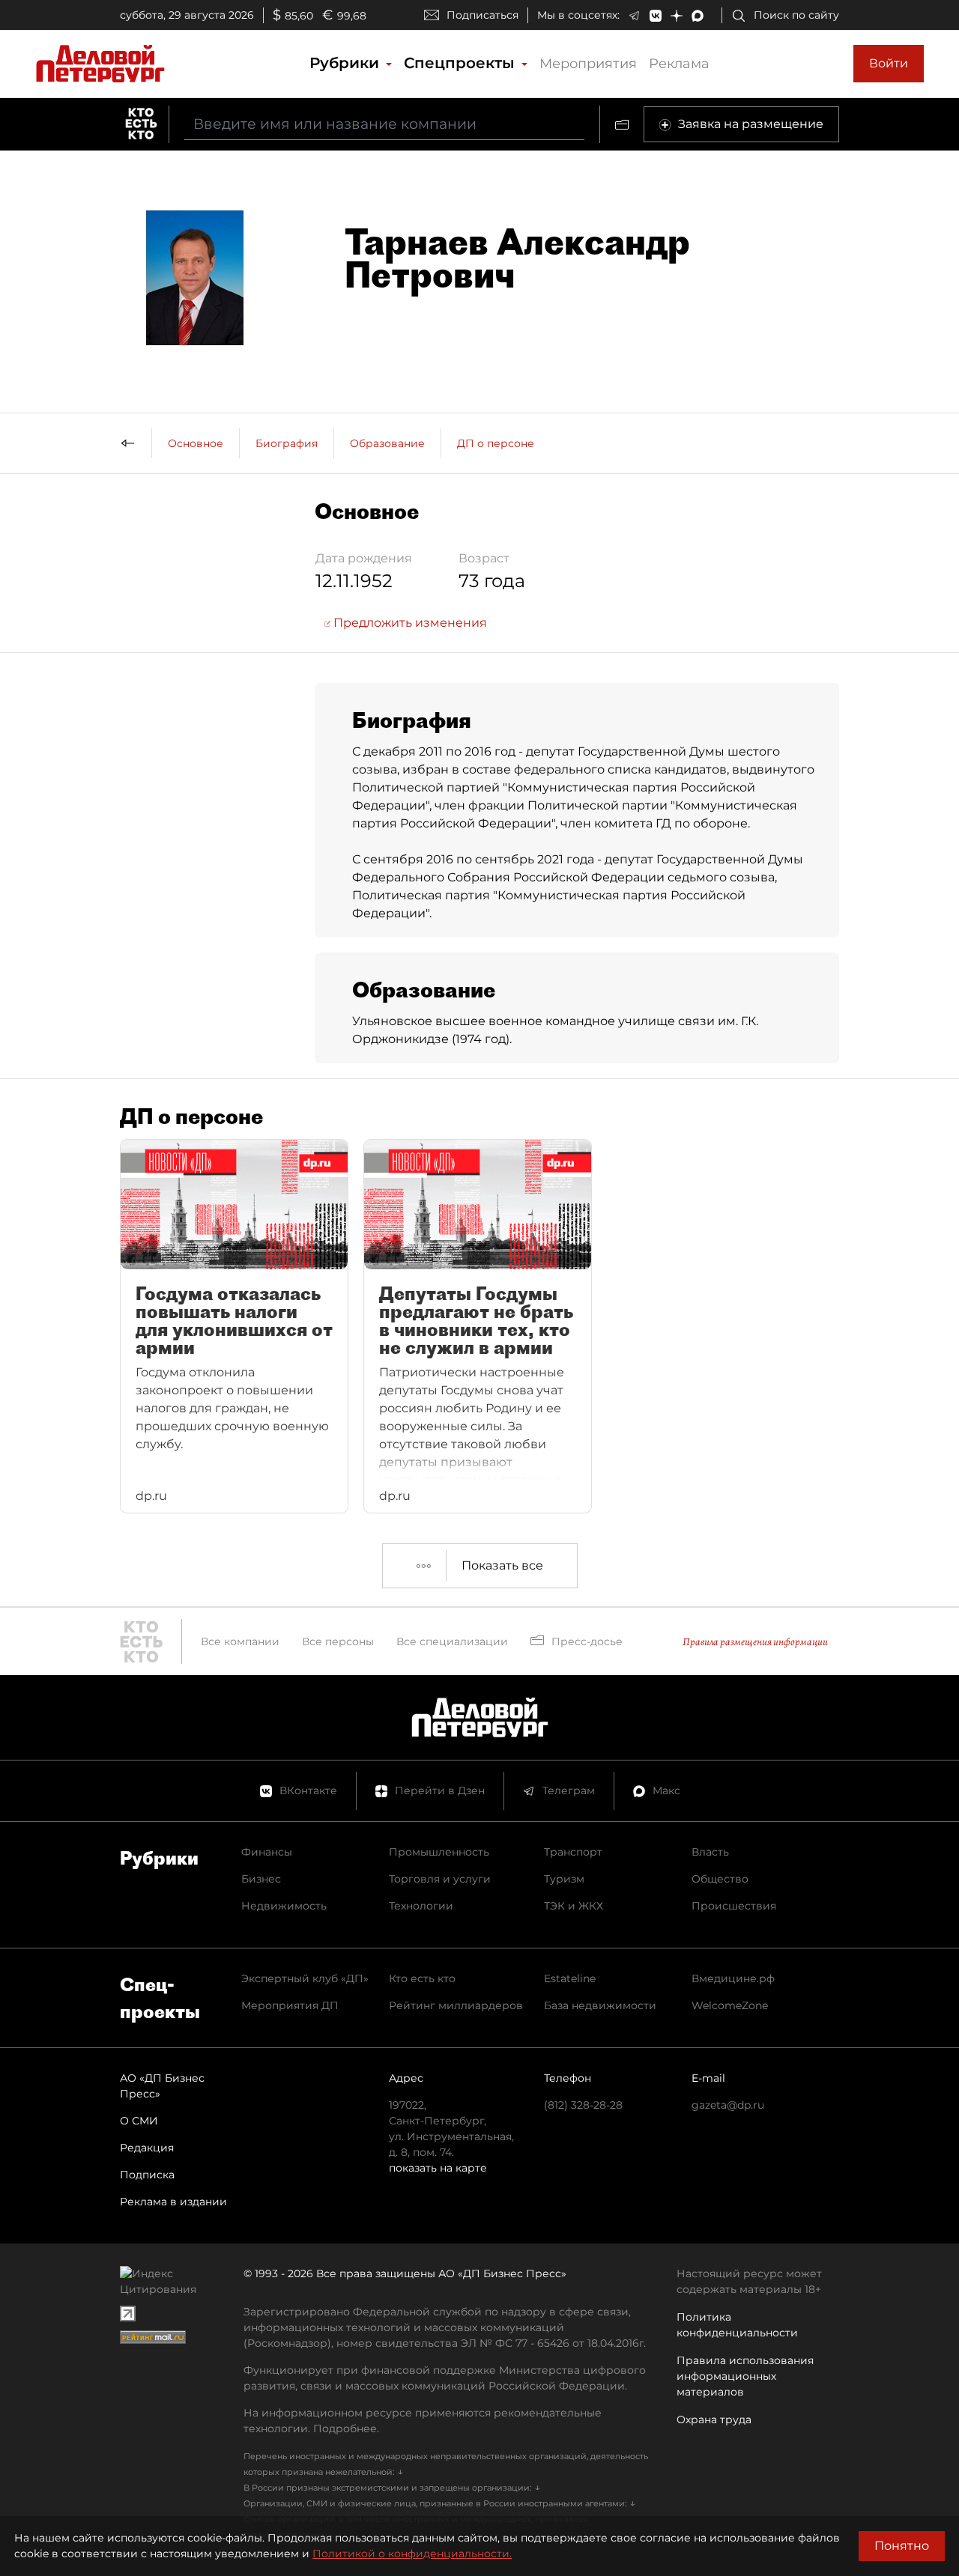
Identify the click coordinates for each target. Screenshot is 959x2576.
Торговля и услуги (440, 1879)
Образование (387, 443)
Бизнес (261, 1879)
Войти (889, 63)
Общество (720, 1879)
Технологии (421, 1906)
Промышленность (439, 1852)
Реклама (679, 64)
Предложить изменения (409, 623)
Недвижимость (284, 1906)
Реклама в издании (173, 2202)
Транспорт (573, 1852)
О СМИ (139, 2121)
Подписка (147, 2175)
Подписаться (482, 15)
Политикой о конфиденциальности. (412, 2554)
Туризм (564, 1879)
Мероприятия (588, 64)
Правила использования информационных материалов (745, 2376)
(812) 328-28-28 (583, 2105)
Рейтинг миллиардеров (456, 2005)
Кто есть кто (422, 1978)
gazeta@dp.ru (728, 2105)
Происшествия (734, 1906)
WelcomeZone (730, 2005)
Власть (710, 1852)
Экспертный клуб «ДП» (305, 1978)
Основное (196, 443)
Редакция (147, 2148)
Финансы (267, 1852)
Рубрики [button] (347, 63)
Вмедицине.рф (733, 1978)
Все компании (240, 1641)
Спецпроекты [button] (462, 63)
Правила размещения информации (755, 1642)
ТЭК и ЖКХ (574, 1906)
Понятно (902, 2546)
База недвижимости (600, 2005)
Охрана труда (714, 2419)
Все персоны (338, 1641)
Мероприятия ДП (290, 2005)
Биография (287, 443)
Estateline (570, 1978)
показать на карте (438, 2168)
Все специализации (452, 1641)
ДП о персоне (496, 443)
